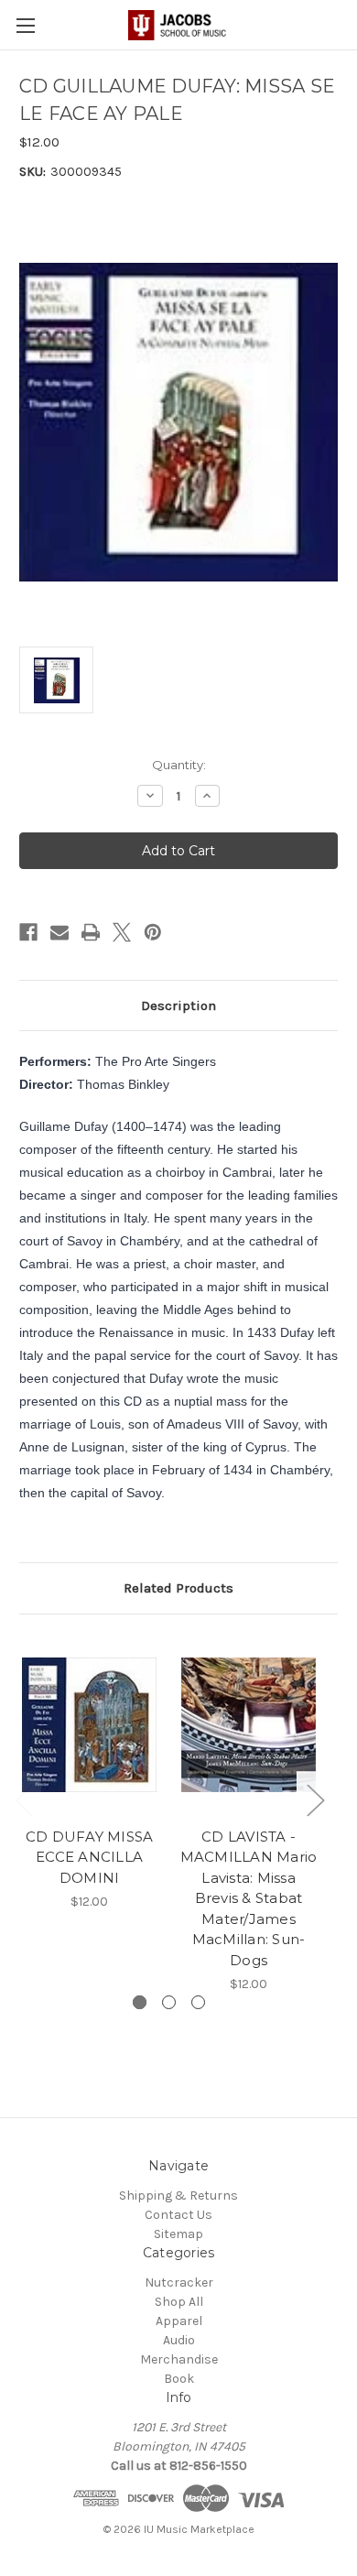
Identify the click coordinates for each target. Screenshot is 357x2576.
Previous (24, 1800)
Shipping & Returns (178, 2196)
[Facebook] (28, 932)
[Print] (91, 932)
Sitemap (178, 2234)
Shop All (179, 2302)
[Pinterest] (153, 932)
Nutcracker (179, 2283)
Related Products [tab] (178, 1588)
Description (178, 1005)
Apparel (179, 2321)
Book (179, 2379)
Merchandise (179, 2359)
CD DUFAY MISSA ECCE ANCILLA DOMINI (90, 1857)
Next (315, 1800)
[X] (122, 932)
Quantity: (179, 765)
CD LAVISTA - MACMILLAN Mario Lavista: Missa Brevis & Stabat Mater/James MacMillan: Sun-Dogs (249, 1898)
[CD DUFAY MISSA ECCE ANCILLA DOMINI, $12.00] (89, 1725)
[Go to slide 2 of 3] (169, 2002)
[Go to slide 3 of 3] (198, 2002)
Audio (179, 2340)
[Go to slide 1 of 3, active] (140, 2002)
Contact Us (178, 2215)
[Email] (59, 932)
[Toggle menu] (25, 25)
